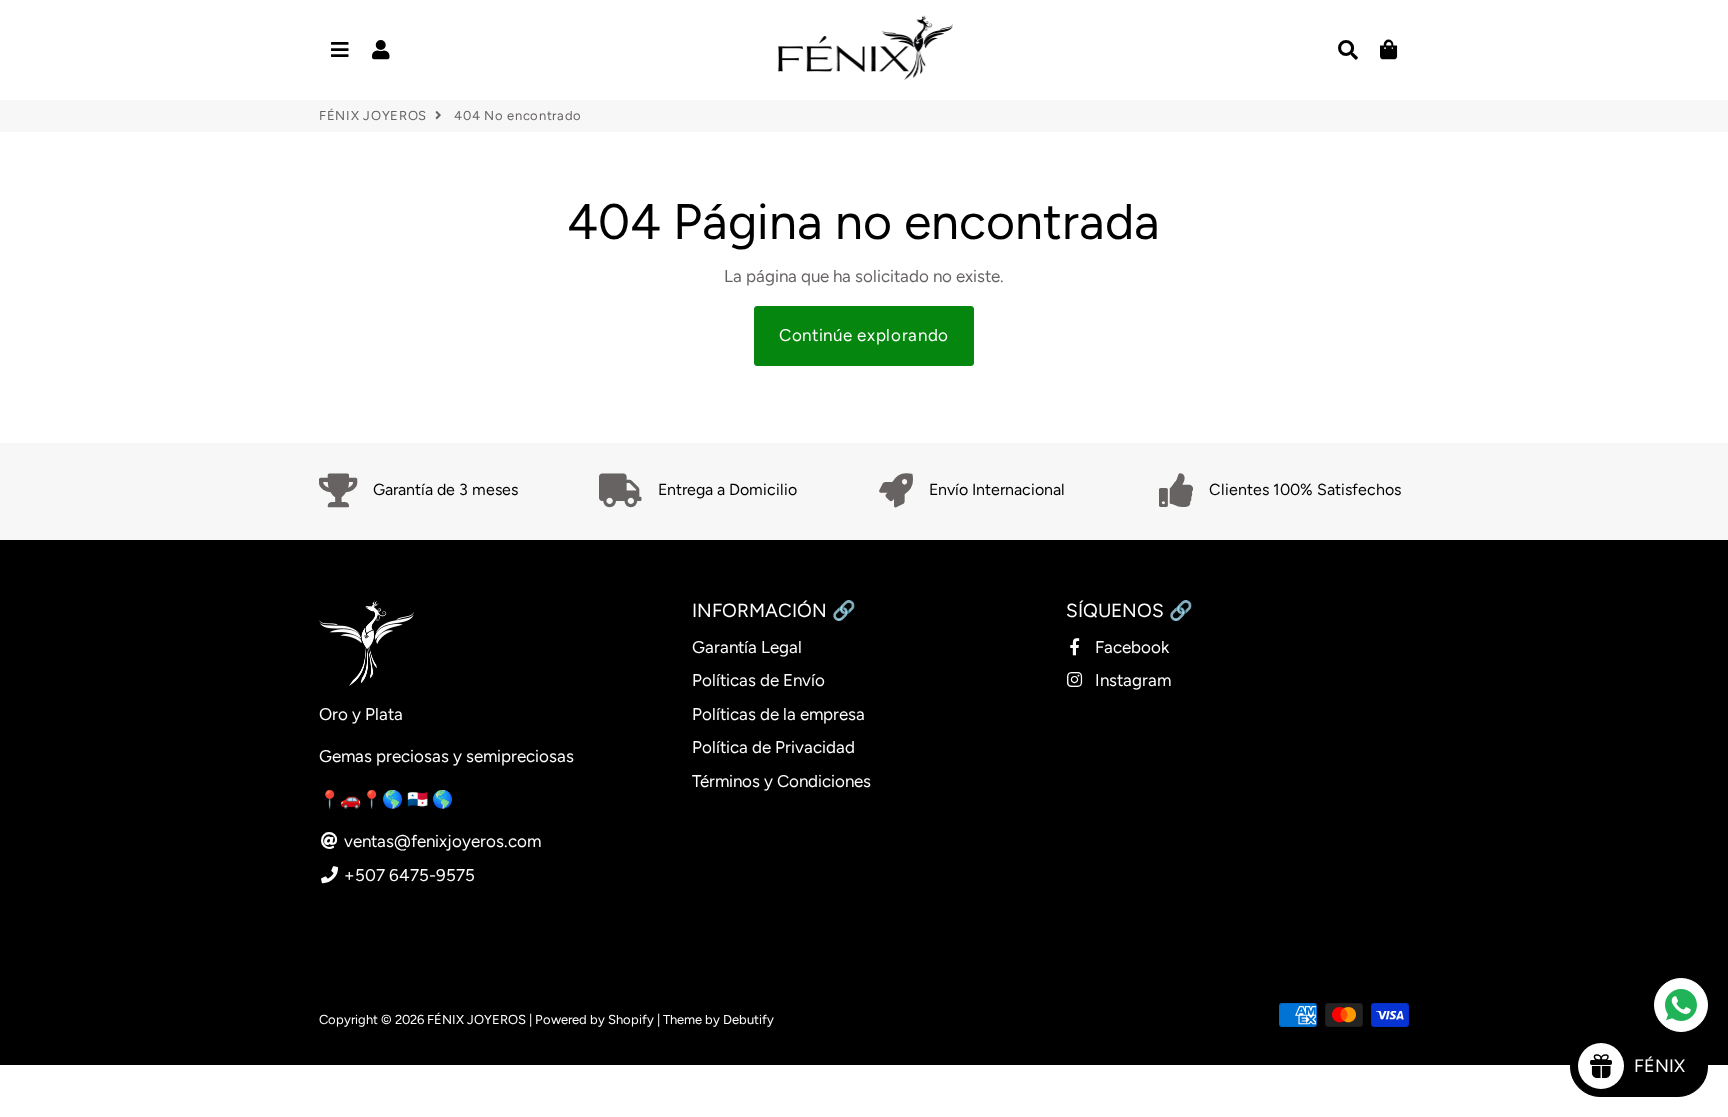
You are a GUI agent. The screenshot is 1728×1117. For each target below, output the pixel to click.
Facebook (1130, 647)
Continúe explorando (864, 335)
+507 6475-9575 (407, 875)
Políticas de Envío (758, 680)
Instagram (1131, 680)
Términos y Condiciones (781, 781)
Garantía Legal (747, 647)
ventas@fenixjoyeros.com (440, 841)
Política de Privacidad (773, 747)
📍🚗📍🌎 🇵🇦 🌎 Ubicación (426, 799)
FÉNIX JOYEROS (373, 115)
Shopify (631, 1019)
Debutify (748, 1019)
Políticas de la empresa (778, 714)
